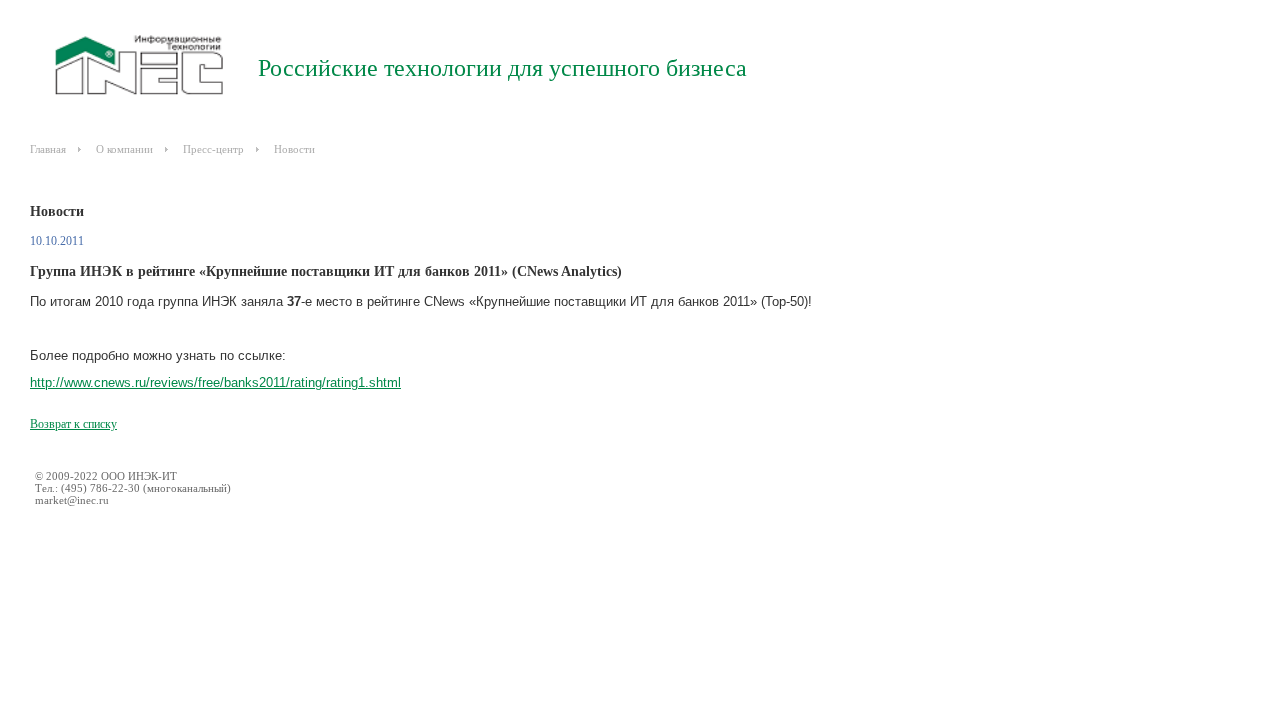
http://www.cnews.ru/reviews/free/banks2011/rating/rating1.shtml (215, 382)
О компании (124, 149)
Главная (48, 149)
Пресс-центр (213, 149)
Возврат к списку (73, 424)
